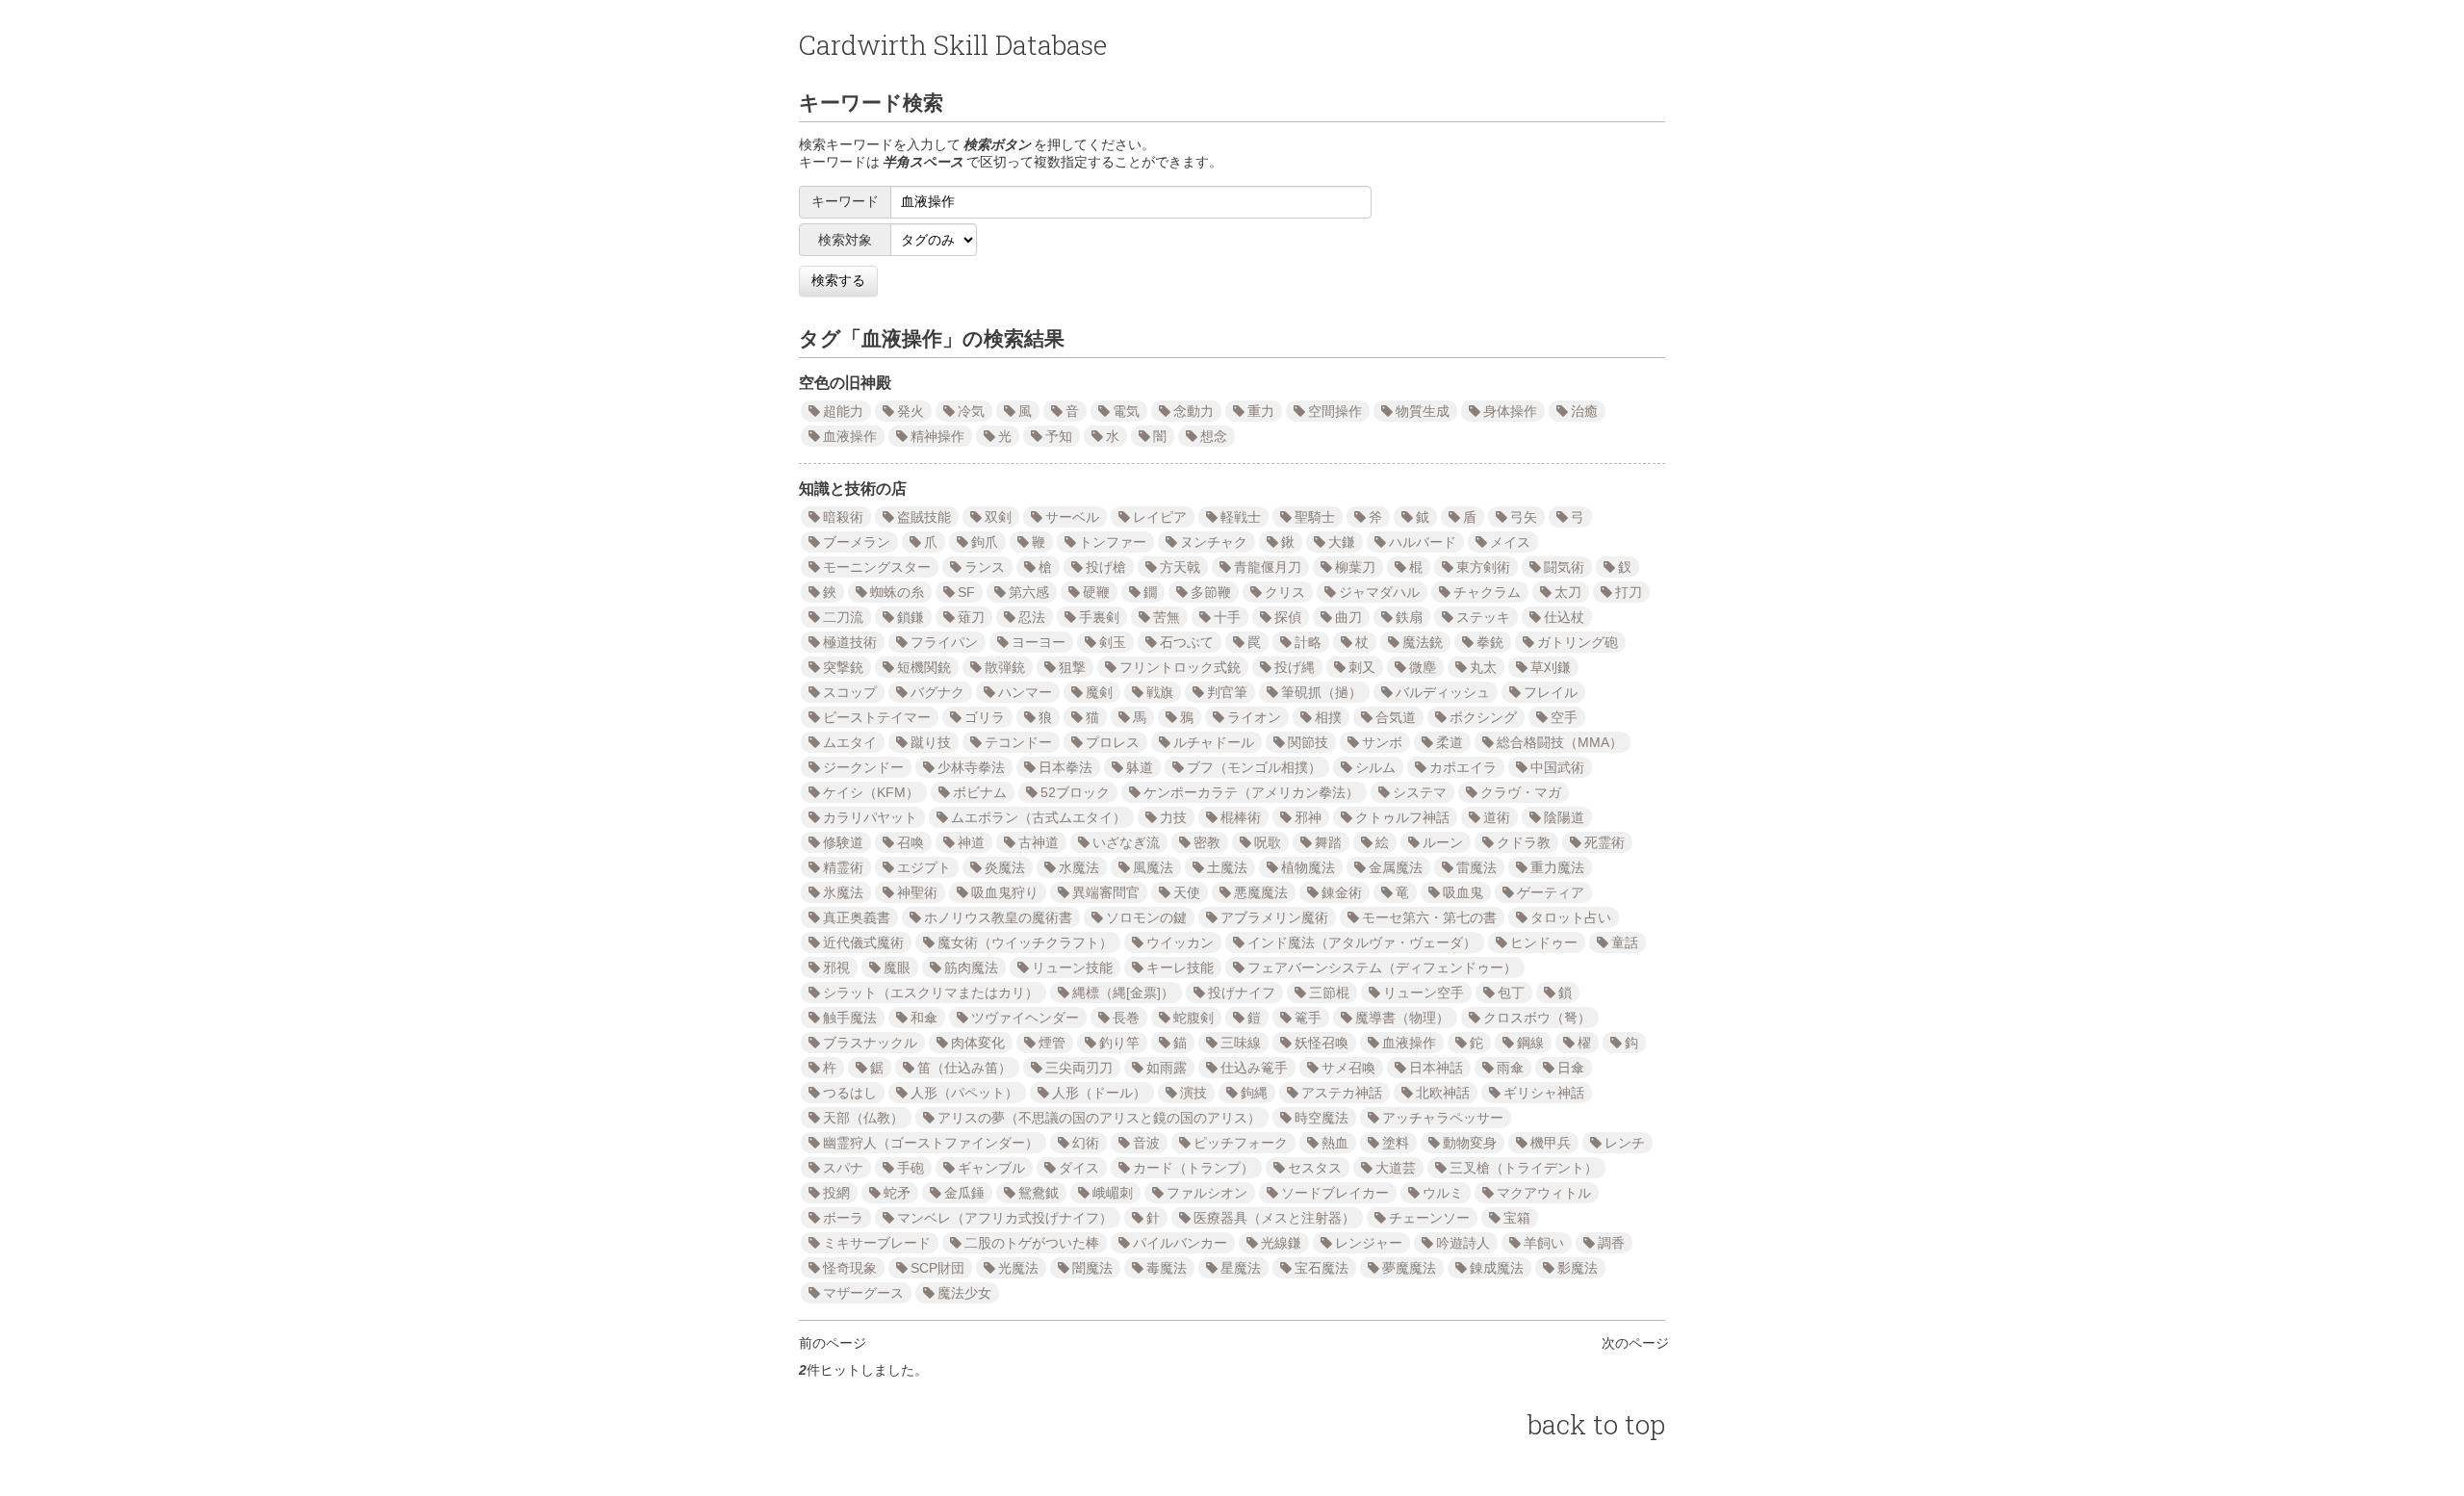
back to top (1596, 1424)
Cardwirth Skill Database (953, 45)
